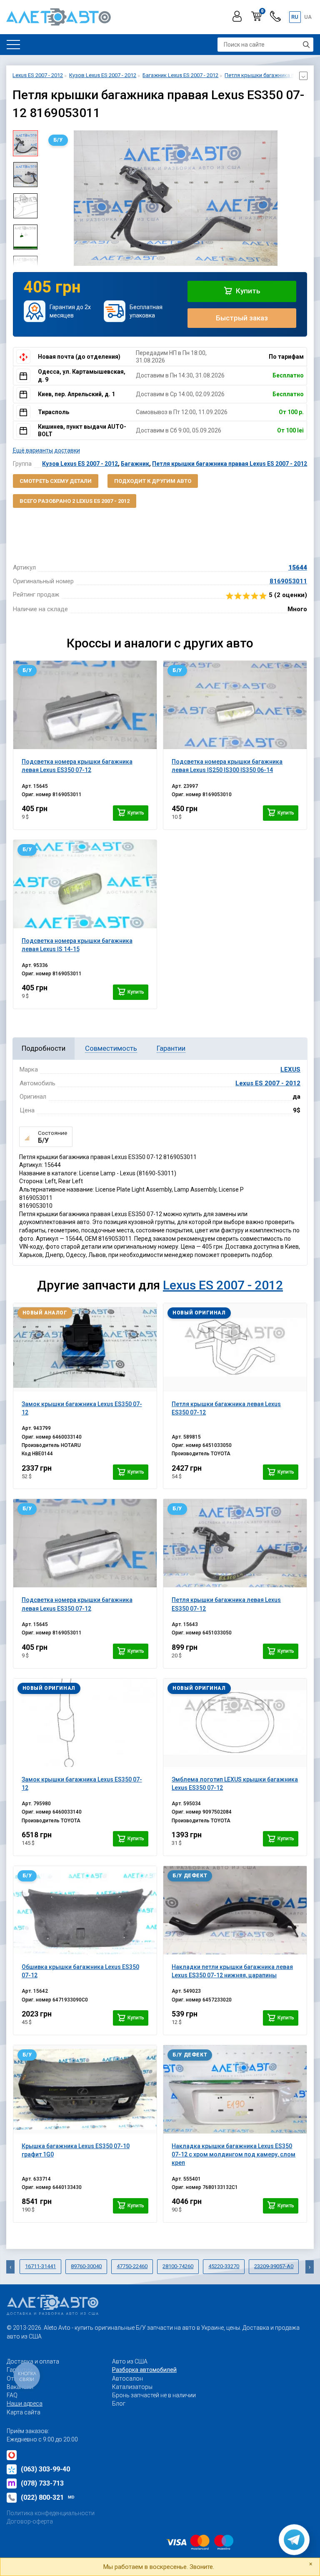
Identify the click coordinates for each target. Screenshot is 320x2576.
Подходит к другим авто (153, 481)
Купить (247, 291)
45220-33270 (224, 2266)
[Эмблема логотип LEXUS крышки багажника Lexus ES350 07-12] (235, 1723)
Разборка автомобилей (144, 2370)
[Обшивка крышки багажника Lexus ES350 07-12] (85, 1910)
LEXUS (290, 1069)
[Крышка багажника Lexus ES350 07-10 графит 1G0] (85, 2089)
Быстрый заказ (242, 318)
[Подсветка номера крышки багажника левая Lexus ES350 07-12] (85, 705)
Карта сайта (24, 2412)
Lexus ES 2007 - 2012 (268, 1083)
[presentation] (50, 198)
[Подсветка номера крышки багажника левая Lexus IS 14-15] (85, 884)
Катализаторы (132, 2387)
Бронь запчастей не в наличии (154, 2395)
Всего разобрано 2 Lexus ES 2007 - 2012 (75, 501)
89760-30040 (86, 2266)
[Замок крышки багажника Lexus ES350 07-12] (85, 1347)
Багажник (135, 464)
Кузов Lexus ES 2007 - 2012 (80, 464)
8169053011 (288, 581)
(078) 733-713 (42, 2483)
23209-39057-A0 (274, 2266)
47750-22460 (132, 2266)
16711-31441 (40, 2266)
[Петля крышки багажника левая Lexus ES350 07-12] (235, 1347)
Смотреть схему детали (56, 481)
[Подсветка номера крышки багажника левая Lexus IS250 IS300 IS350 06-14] (235, 705)
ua (308, 17)
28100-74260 (178, 2266)
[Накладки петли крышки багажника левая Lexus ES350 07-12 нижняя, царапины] (235, 1910)
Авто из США (130, 2361)
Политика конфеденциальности (51, 2513)
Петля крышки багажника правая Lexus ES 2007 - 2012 (230, 464)
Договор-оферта (30, 2521)
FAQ (12, 2395)
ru (295, 17)
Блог (119, 2404)
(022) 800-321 (48, 2497)
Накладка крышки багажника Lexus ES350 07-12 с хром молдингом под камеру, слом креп (234, 2155)
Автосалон (127, 2379)
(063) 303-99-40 (45, 2469)
